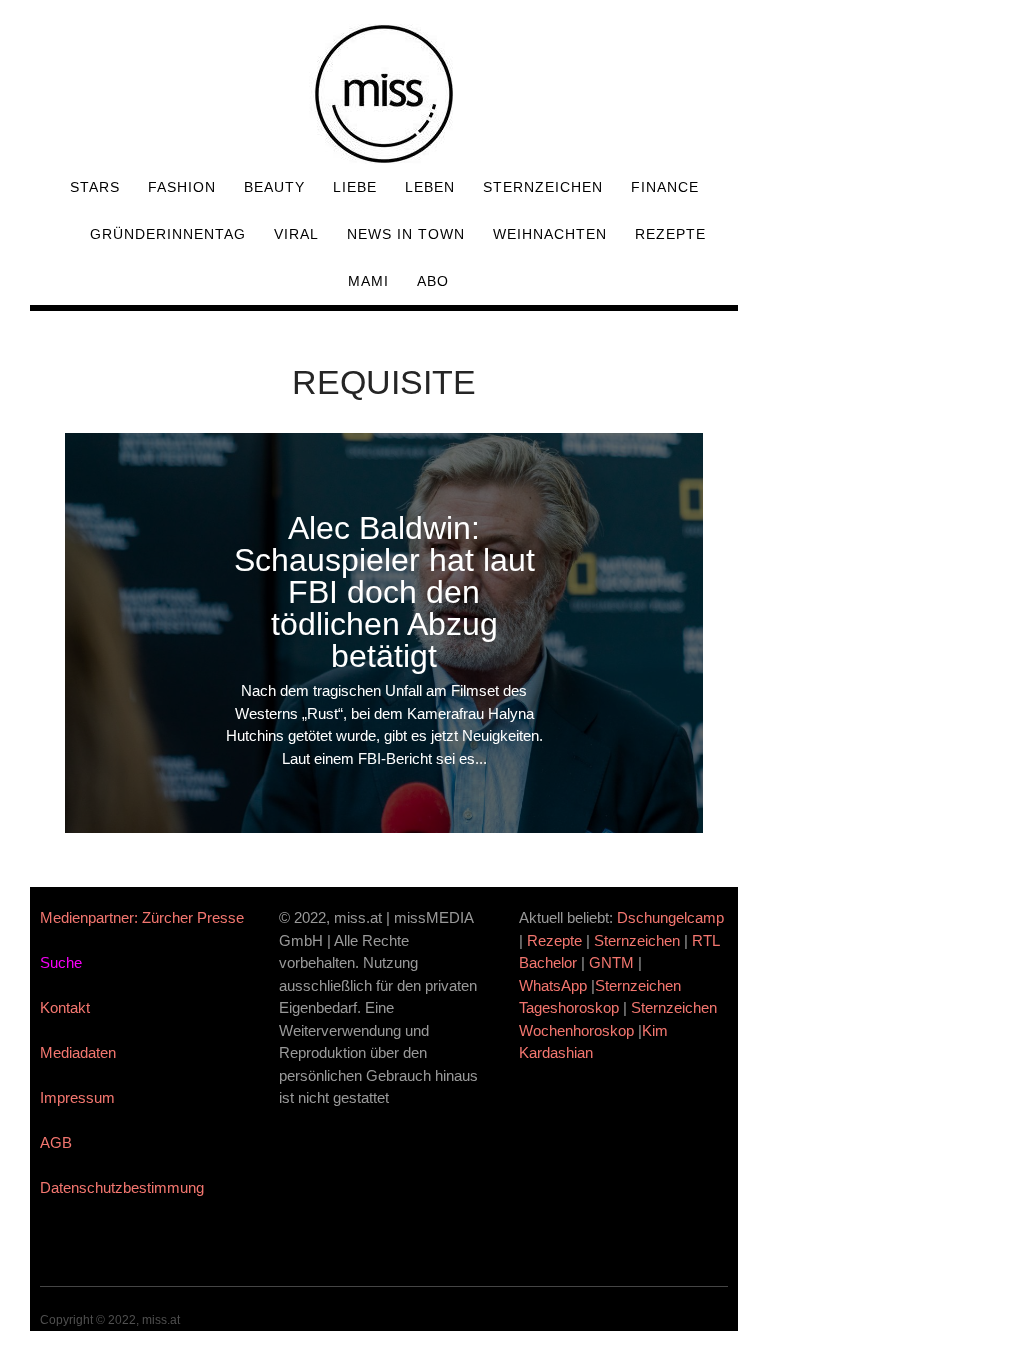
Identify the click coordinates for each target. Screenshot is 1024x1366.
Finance (665, 187)
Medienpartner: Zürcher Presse (142, 917)
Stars (95, 187)
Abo (433, 281)
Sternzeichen (543, 187)
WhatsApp (553, 985)
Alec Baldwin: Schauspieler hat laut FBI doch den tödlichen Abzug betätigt (384, 592)
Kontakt (65, 1007)
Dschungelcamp (670, 917)
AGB (56, 1142)
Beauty (274, 187)
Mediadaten (78, 1052)
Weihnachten (550, 234)
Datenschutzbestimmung (122, 1187)
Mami (368, 281)
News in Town (406, 234)
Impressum (77, 1097)
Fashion (182, 187)
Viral (296, 234)
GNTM (611, 962)
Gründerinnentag (168, 234)
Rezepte (670, 234)
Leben (430, 187)
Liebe (355, 187)
